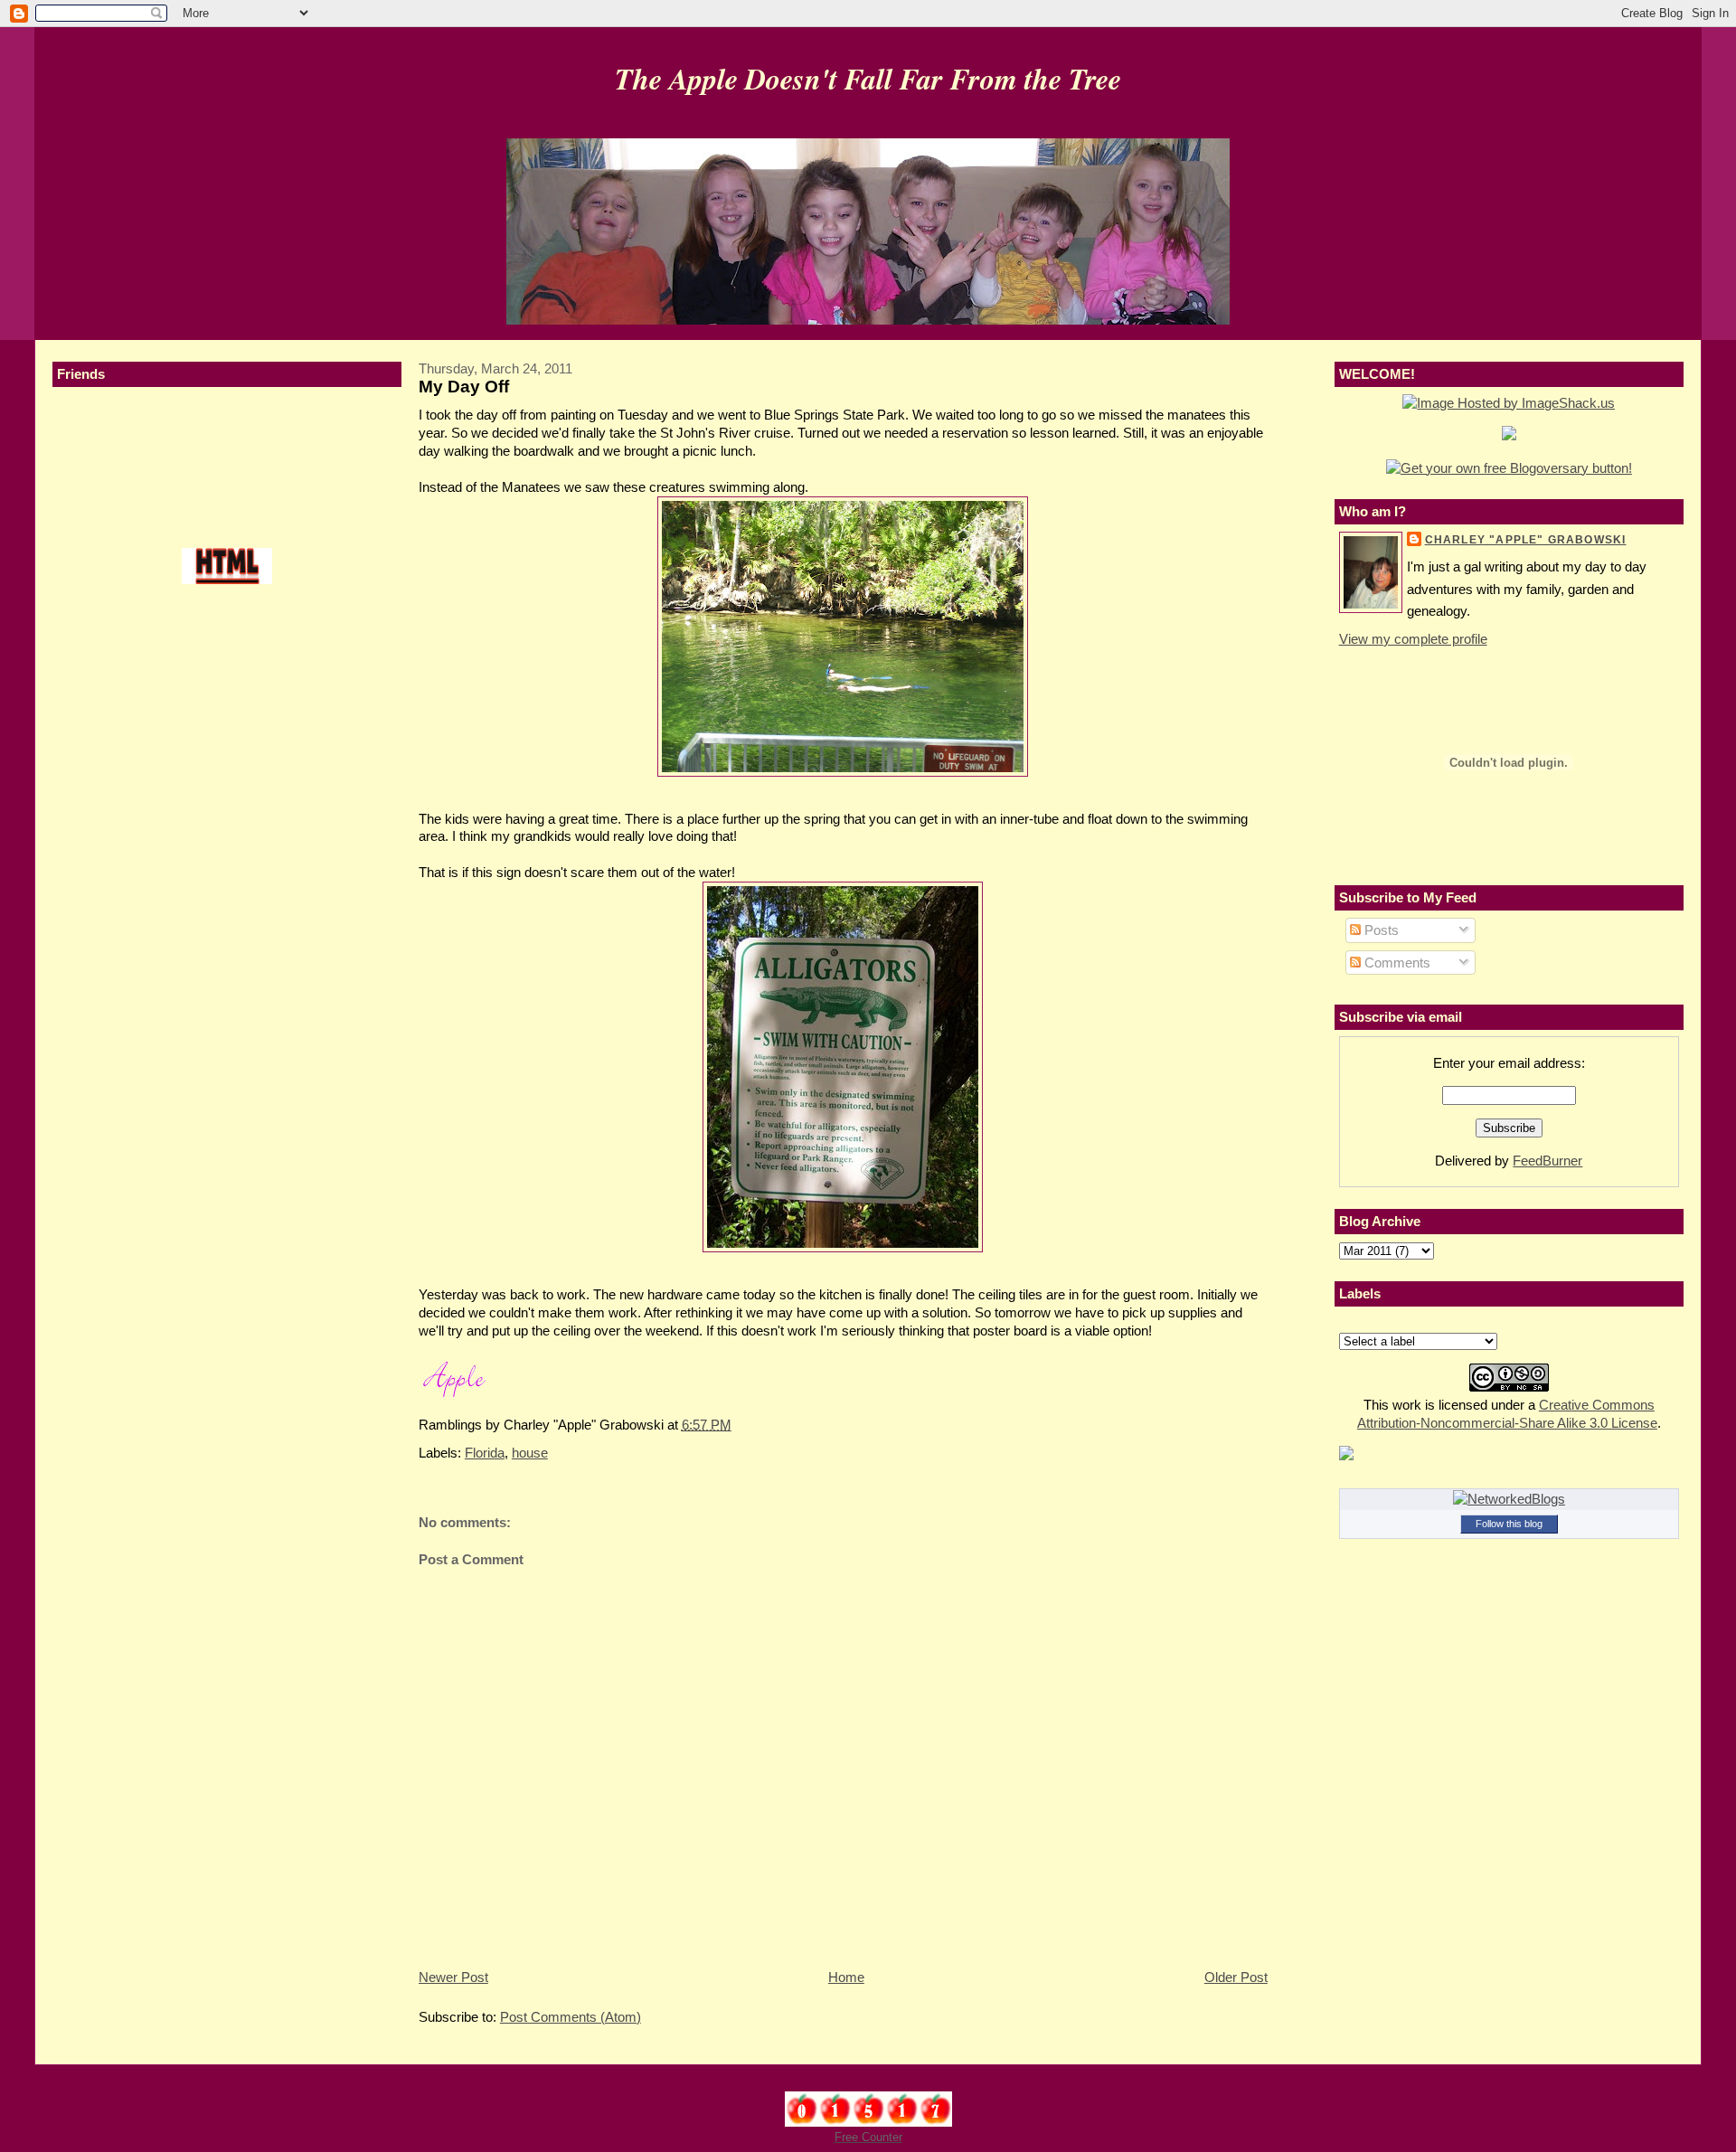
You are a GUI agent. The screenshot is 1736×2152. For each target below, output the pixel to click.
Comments (1396, 963)
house (530, 1453)
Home (846, 1977)
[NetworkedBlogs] (1509, 1499)
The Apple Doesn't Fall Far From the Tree (868, 78)
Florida (485, 1453)
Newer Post (453, 1977)
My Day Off (464, 387)
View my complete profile (1413, 639)
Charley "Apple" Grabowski (1526, 540)
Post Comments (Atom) (571, 2017)
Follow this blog (1509, 1524)
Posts (1380, 930)
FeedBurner (1547, 1161)
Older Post (1236, 1977)
